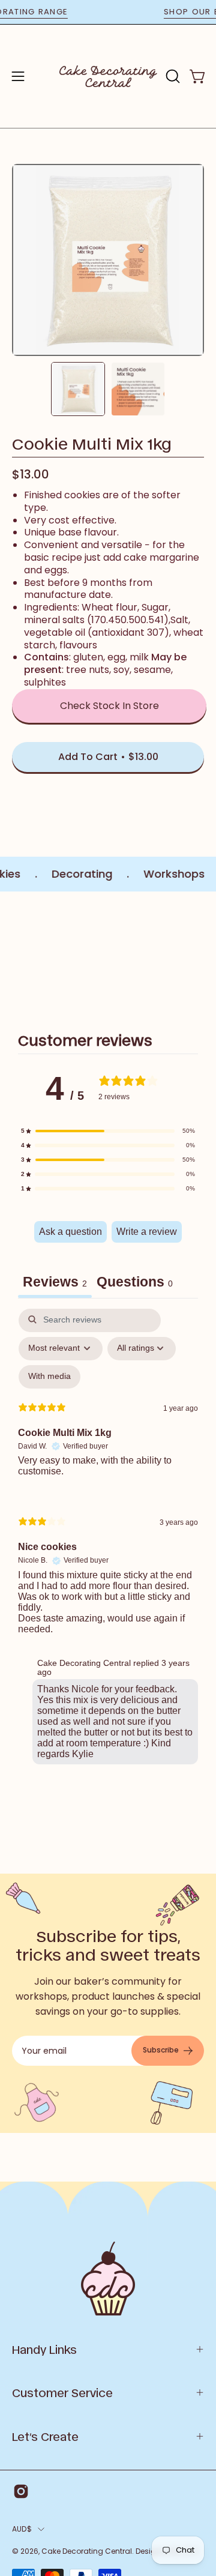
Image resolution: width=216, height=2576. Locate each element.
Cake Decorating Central (87, 2551)
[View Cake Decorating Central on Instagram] (21, 2491)
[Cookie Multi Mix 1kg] (78, 389)
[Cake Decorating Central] (108, 76)
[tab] (135, 1283)
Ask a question (70, 1232)
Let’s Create (45, 2436)
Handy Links (44, 2349)
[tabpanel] (108, 1539)
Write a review (147, 1232)
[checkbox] (49, 1377)
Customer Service (62, 2392)
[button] (172, 76)
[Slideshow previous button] (17, 955)
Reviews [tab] (55, 1282)
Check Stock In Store (109, 706)
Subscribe (161, 2050)
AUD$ (22, 2529)
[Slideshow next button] (199, 955)
